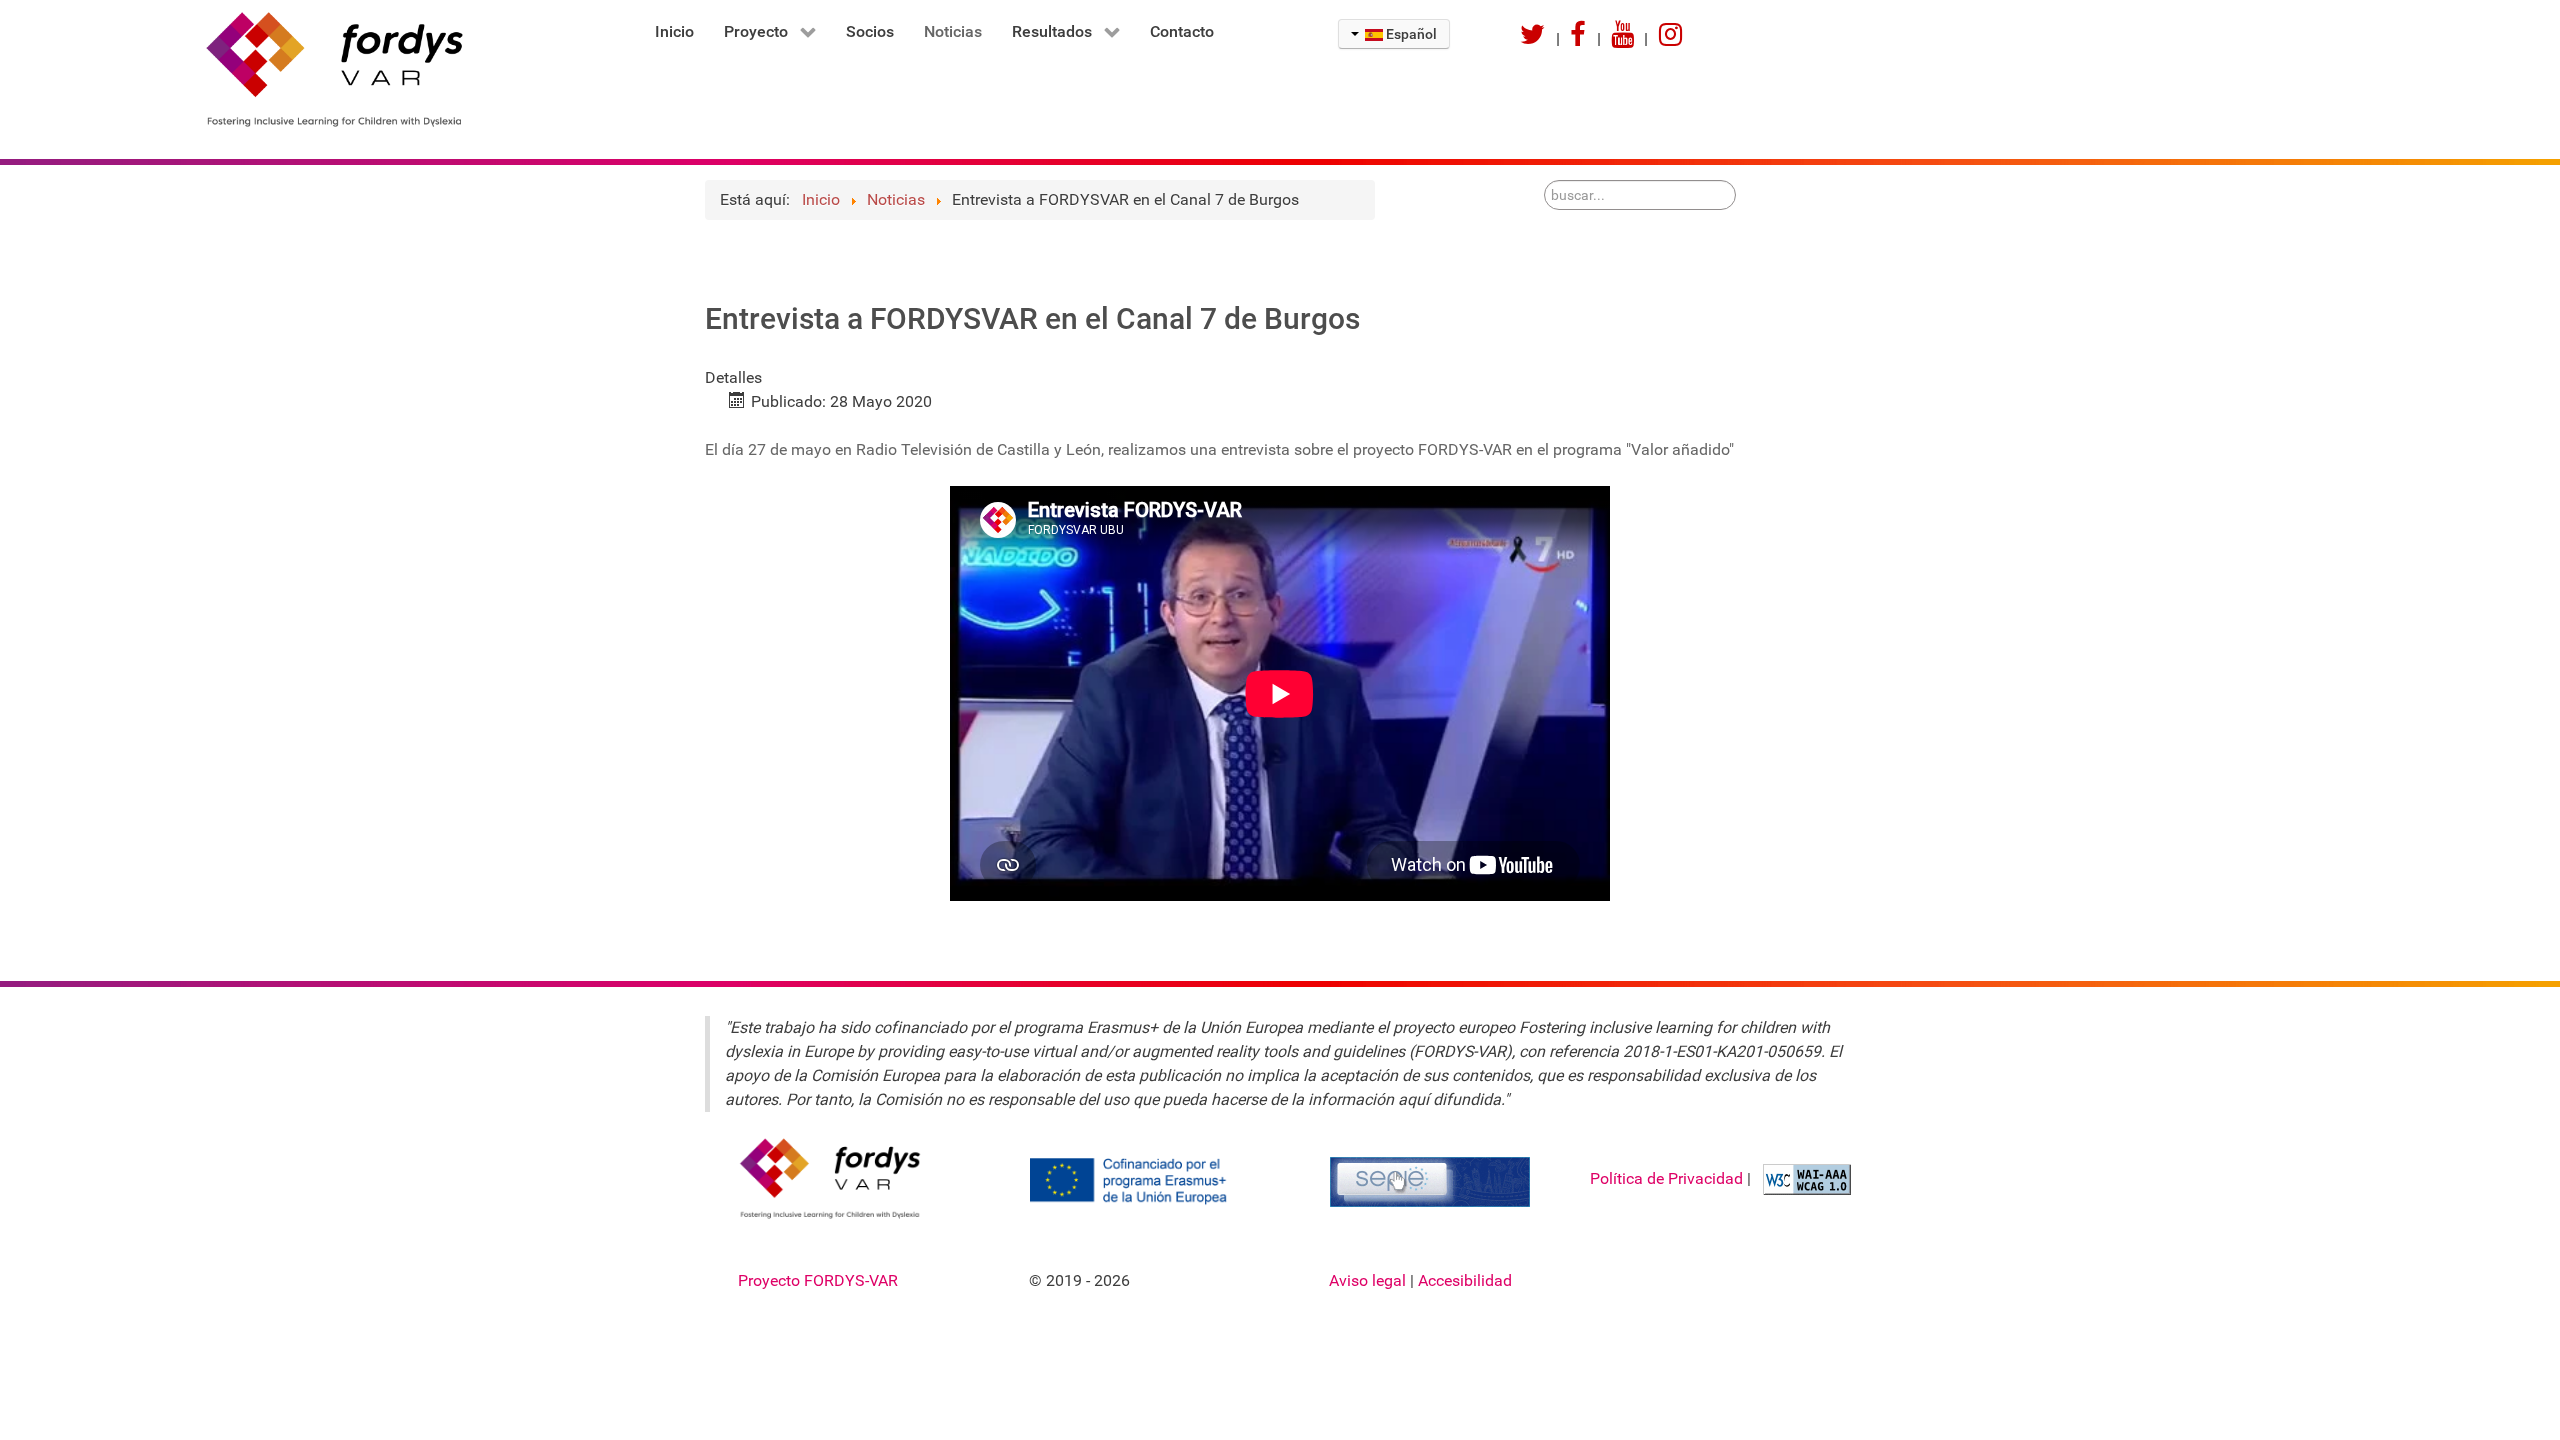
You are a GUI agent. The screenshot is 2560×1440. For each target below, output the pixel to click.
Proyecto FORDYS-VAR (818, 1280)
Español (1410, 34)
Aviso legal (1369, 1280)
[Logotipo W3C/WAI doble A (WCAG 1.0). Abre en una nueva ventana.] (1805, 1177)
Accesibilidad (1465, 1280)
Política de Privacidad (1668, 1177)
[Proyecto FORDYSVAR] (320, 68)
